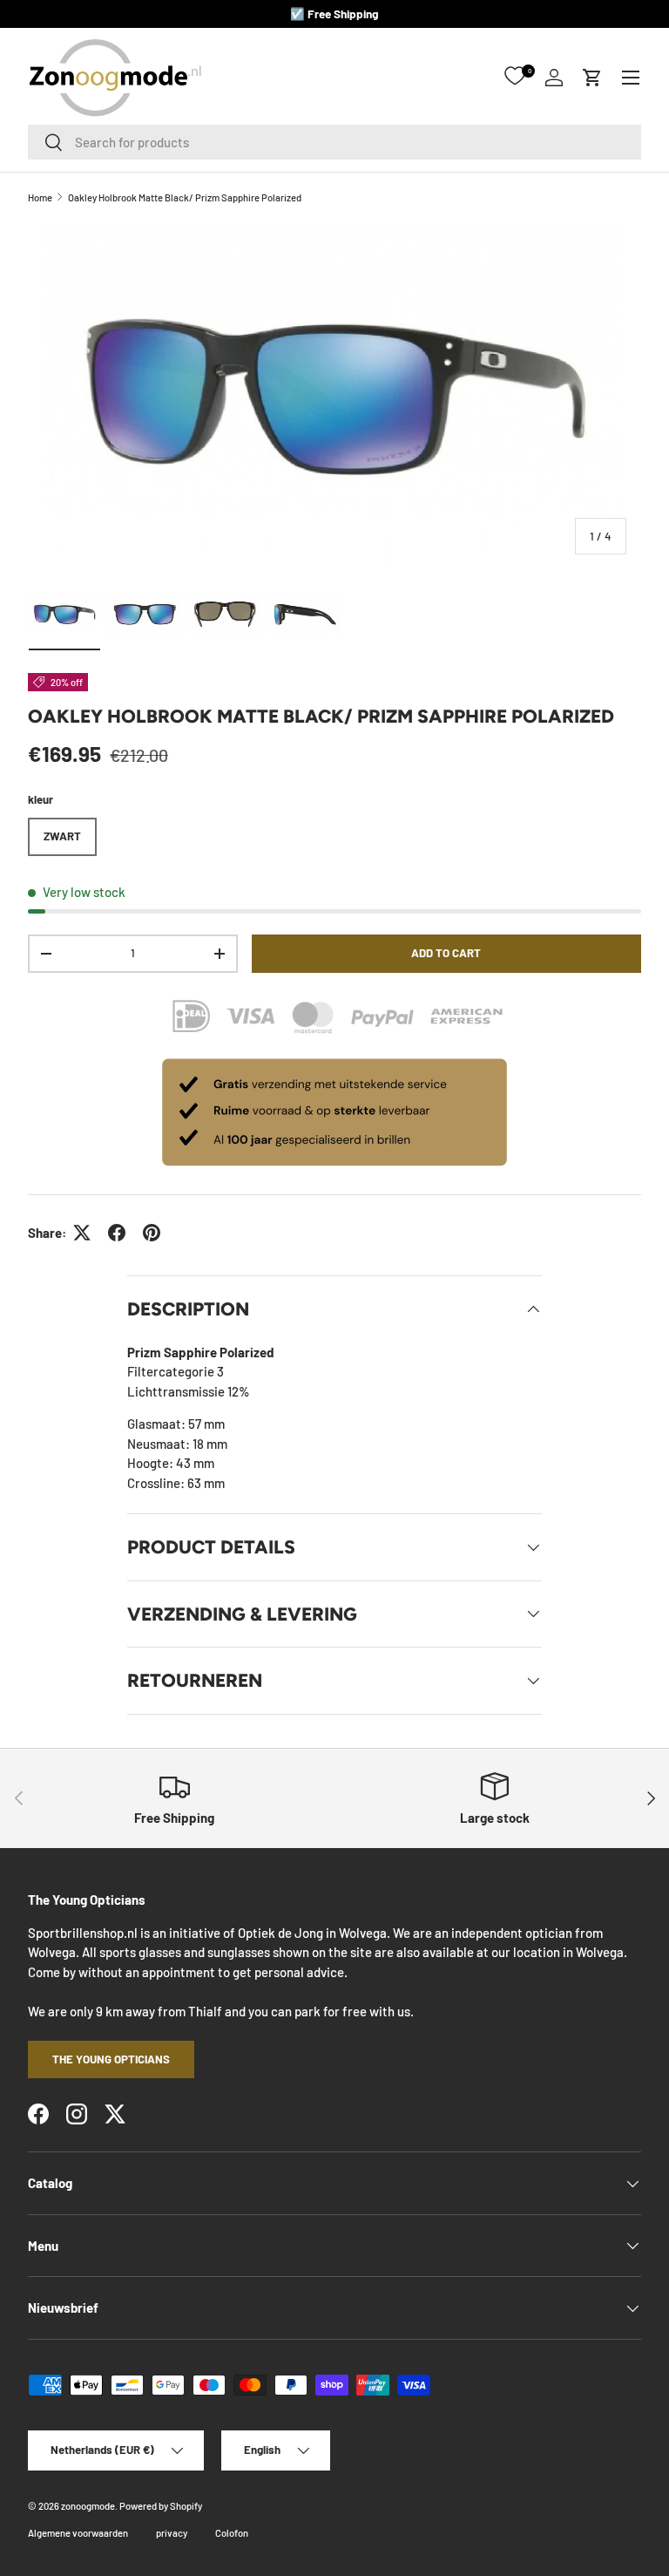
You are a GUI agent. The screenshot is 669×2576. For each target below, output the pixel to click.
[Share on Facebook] (117, 1233)
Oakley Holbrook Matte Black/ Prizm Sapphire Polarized (185, 197)
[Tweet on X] (82, 1233)
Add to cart (446, 953)
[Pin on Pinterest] (152, 1233)
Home (40, 197)
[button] (592, 78)
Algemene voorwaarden (78, 2533)
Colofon (232, 2533)
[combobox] (334, 142)
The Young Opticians (111, 2059)
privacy (172, 2533)
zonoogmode (88, 2506)
